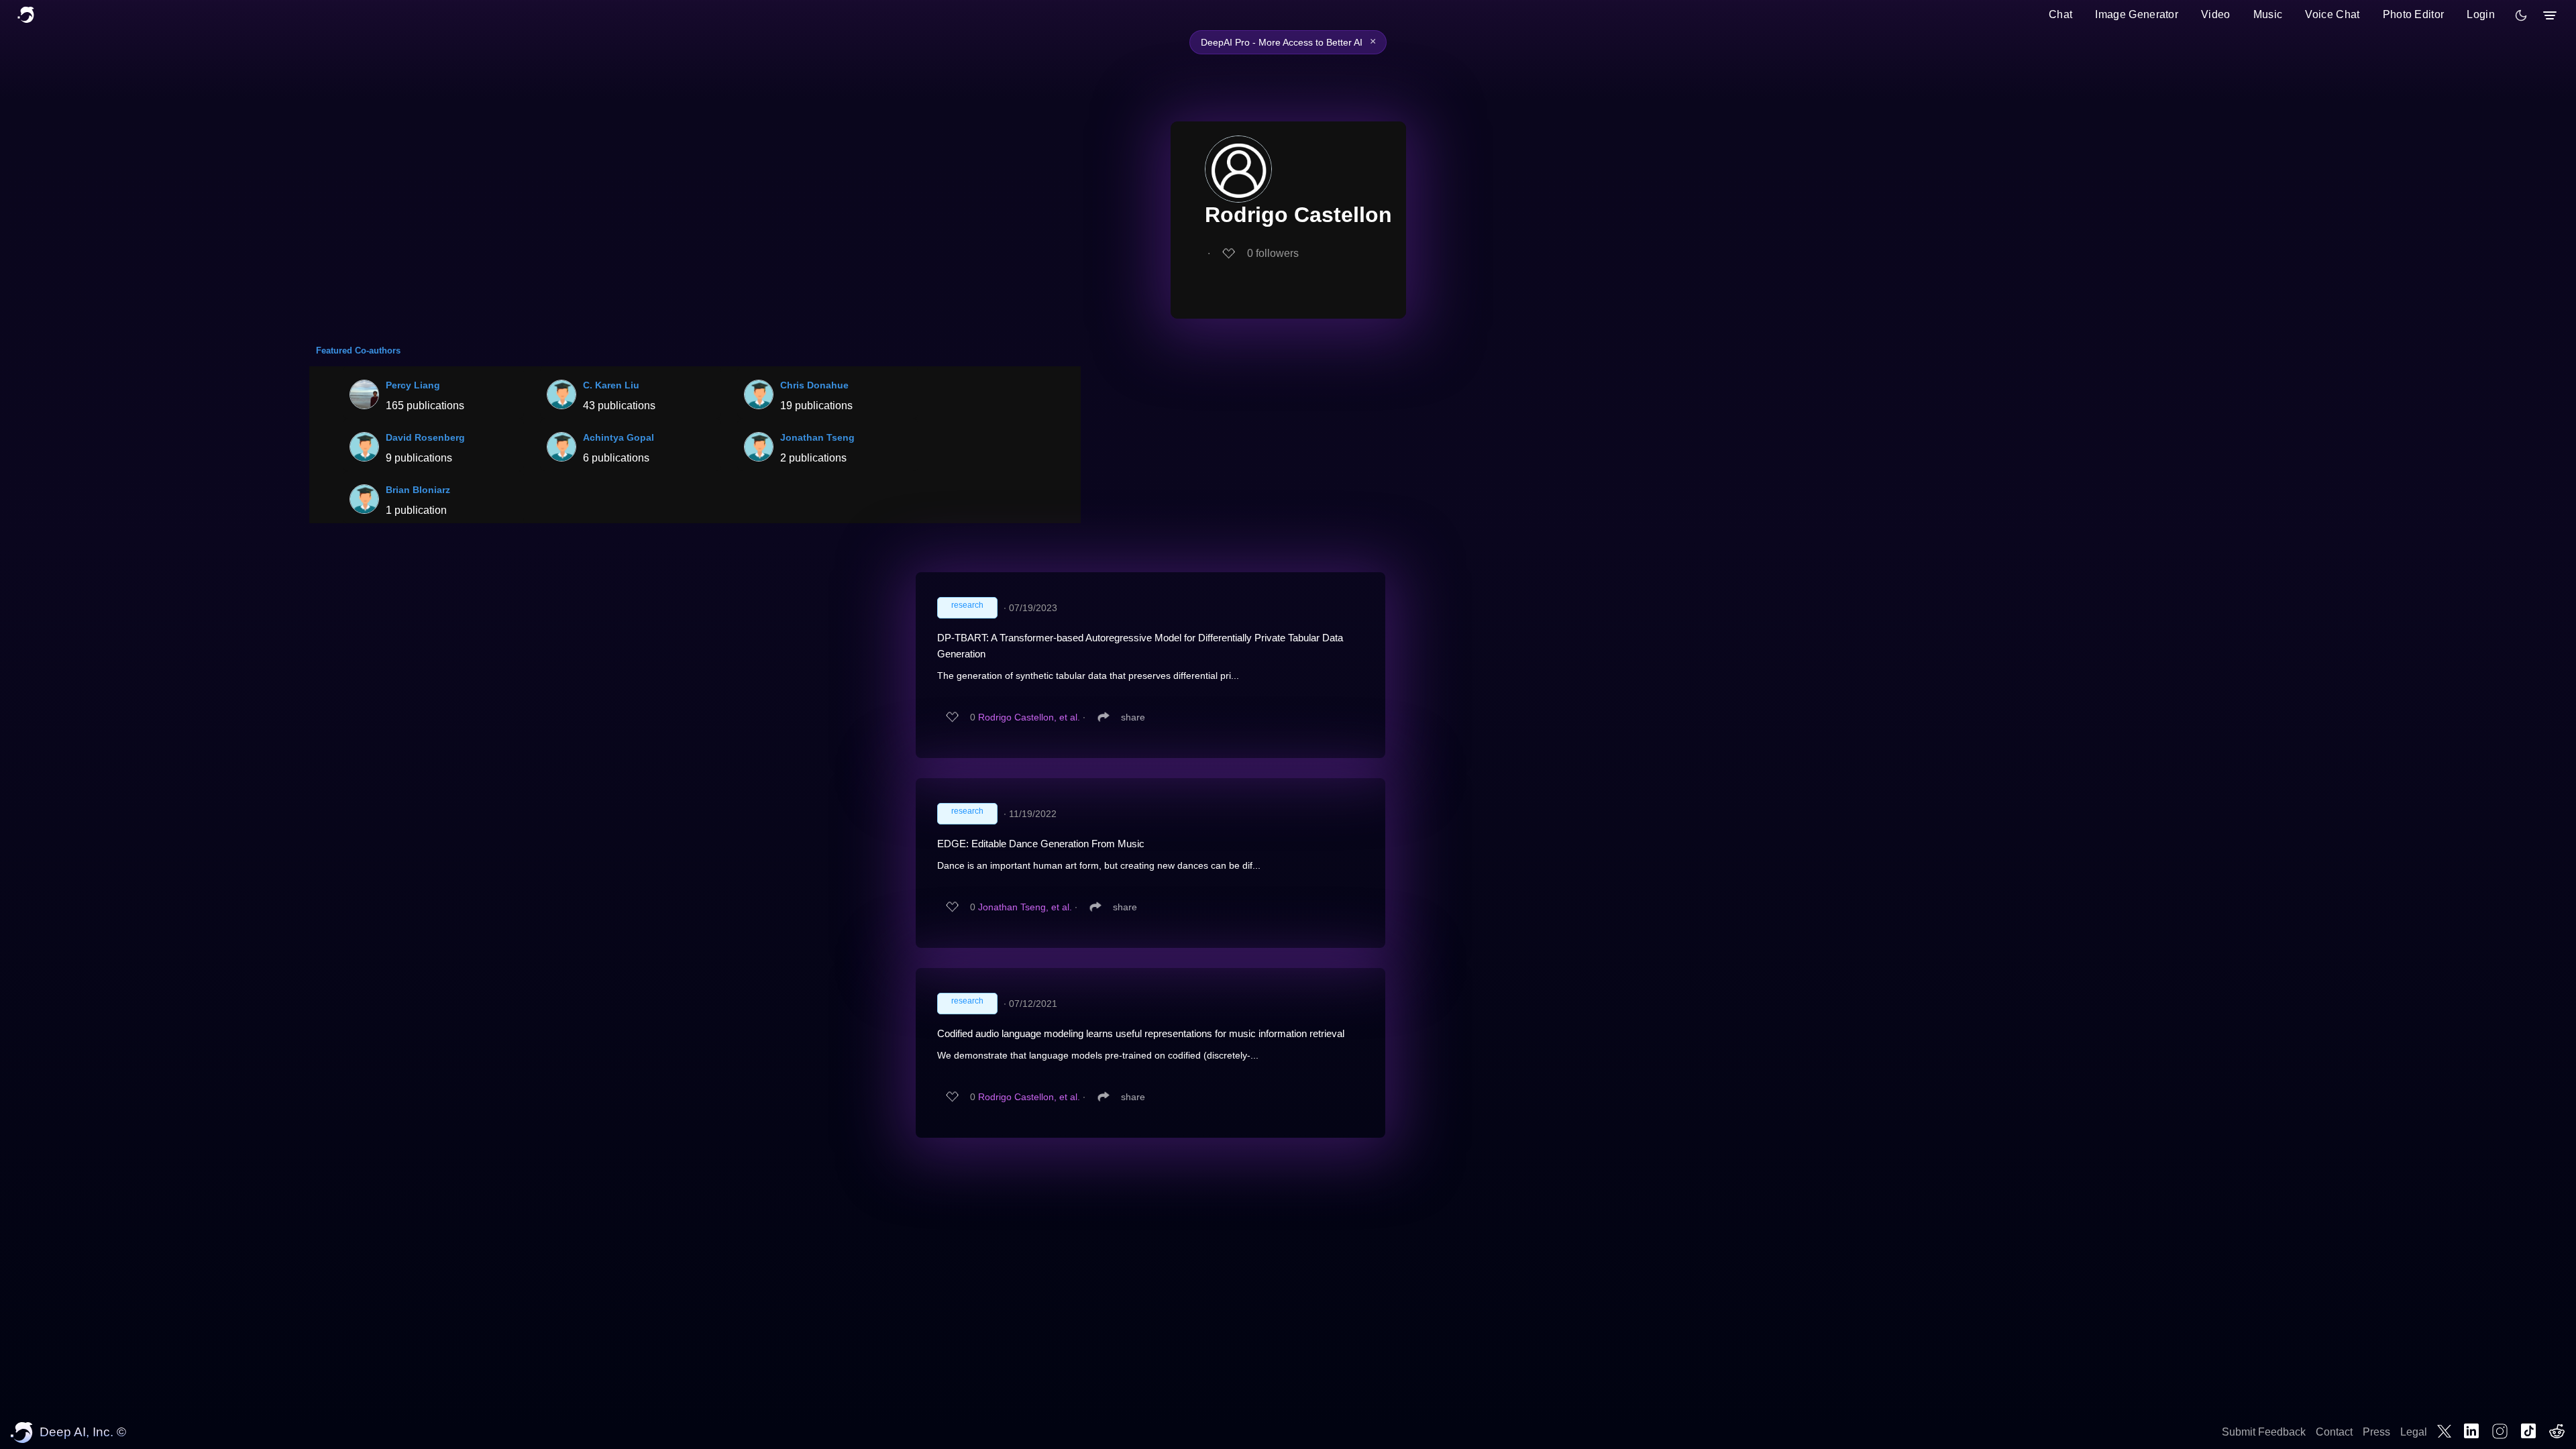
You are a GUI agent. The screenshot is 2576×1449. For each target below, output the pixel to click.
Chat (2060, 14)
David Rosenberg (425, 437)
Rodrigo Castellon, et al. (1029, 717)
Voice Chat (2332, 14)
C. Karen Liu (611, 385)
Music (2268, 14)
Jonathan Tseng (817, 437)
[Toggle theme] (2521, 15)
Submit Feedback (2264, 1432)
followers (1273, 253)
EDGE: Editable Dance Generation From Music (1041, 844)
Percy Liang (413, 385)
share (1133, 717)
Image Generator (2137, 14)
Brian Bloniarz (418, 490)
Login (2481, 14)
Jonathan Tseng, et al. (1025, 907)
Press (2376, 1432)
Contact (2334, 1432)
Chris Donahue (814, 385)
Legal (2414, 1432)
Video (2216, 14)
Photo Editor (2414, 14)
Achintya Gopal (619, 437)
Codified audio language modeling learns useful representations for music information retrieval (1141, 1033)
